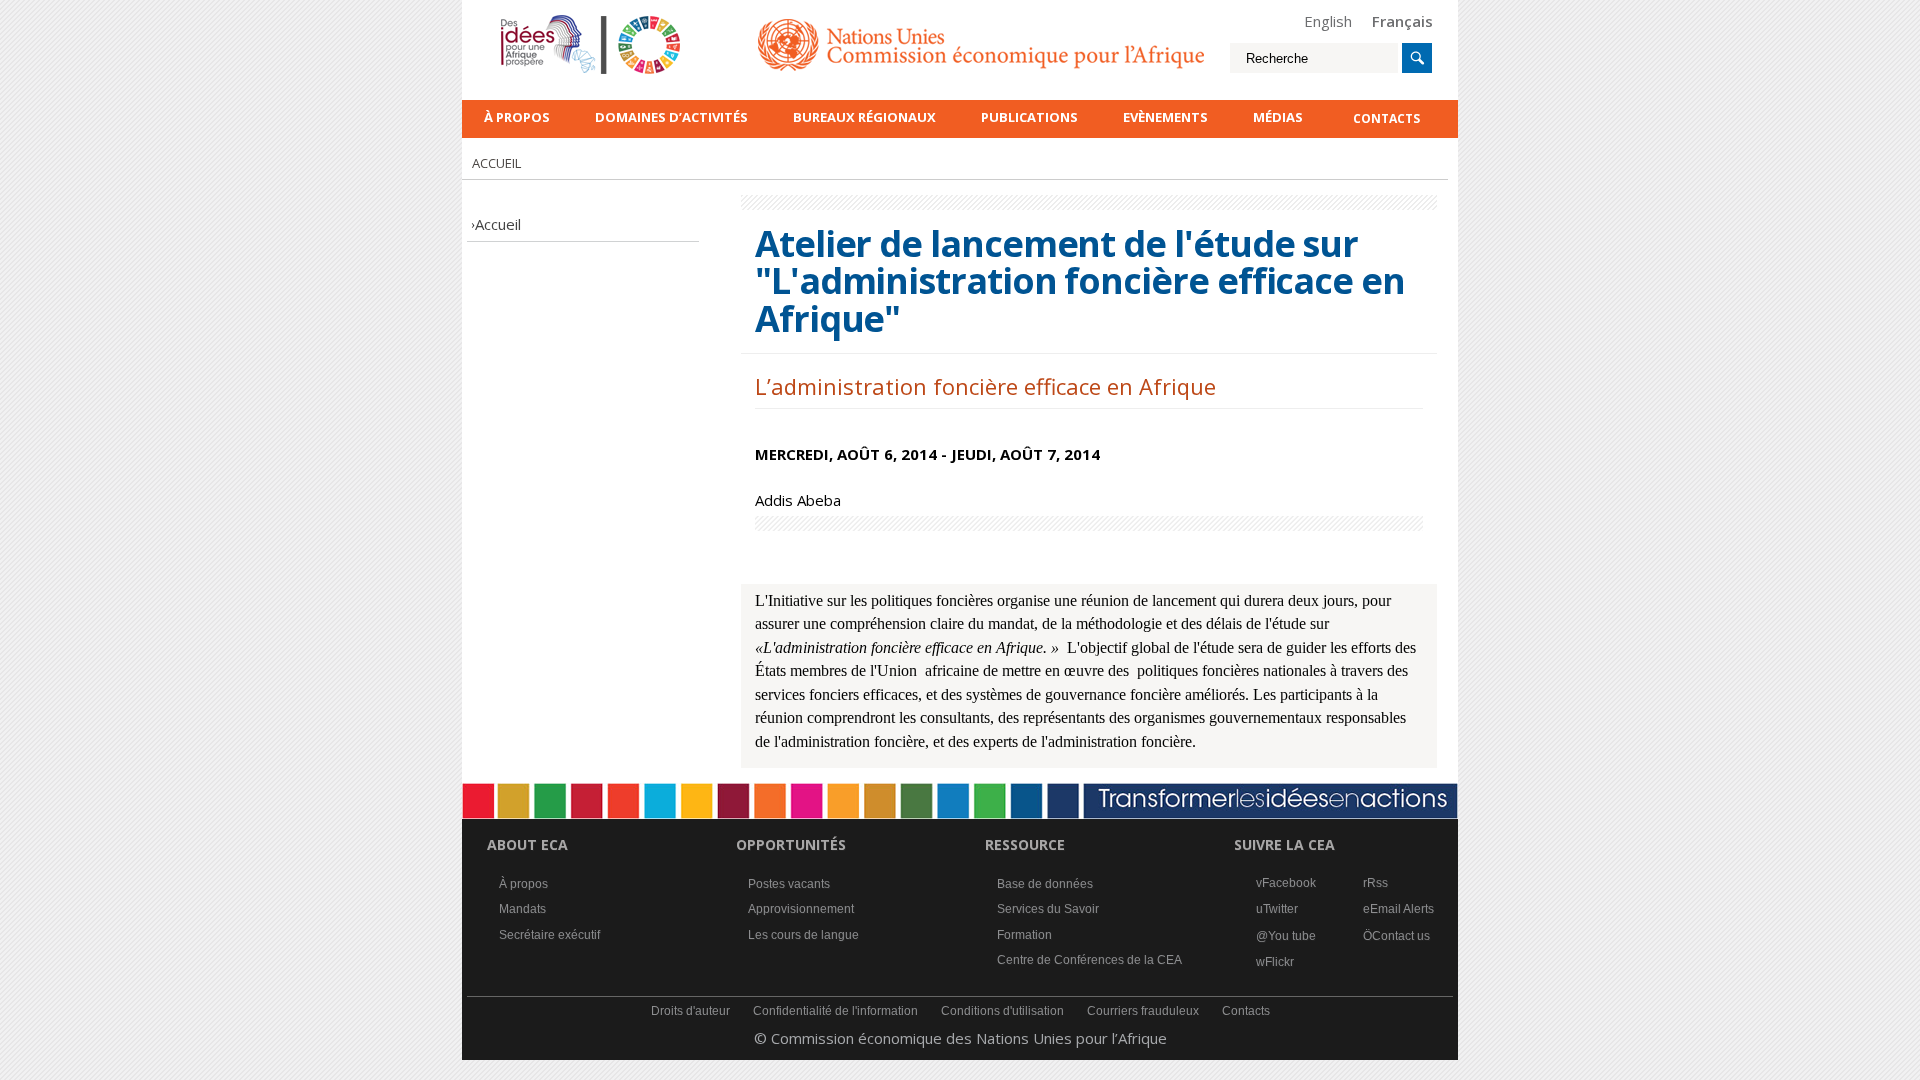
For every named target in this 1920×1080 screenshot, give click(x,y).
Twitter (1280, 909)
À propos (517, 117)
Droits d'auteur (690, 1011)
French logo (527, 20)
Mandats (522, 909)
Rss (1377, 883)
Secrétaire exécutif (549, 935)
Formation (1024, 935)
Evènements (1165, 117)
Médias (1278, 117)
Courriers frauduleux (1143, 1011)
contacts (1386, 118)
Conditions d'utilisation (1002, 1011)
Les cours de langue (803, 935)
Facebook (1289, 883)
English (1328, 21)
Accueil (498, 224)
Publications (1029, 117)
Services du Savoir (1048, 909)
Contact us (1401, 936)
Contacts (1246, 1011)
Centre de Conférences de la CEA (1089, 960)
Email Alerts (1402, 909)
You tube (1292, 936)
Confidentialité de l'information (835, 1011)
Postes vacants (789, 884)
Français (1402, 21)
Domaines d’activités (671, 117)
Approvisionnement (801, 909)
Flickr (1279, 962)
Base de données (1045, 884)
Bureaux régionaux (864, 117)
